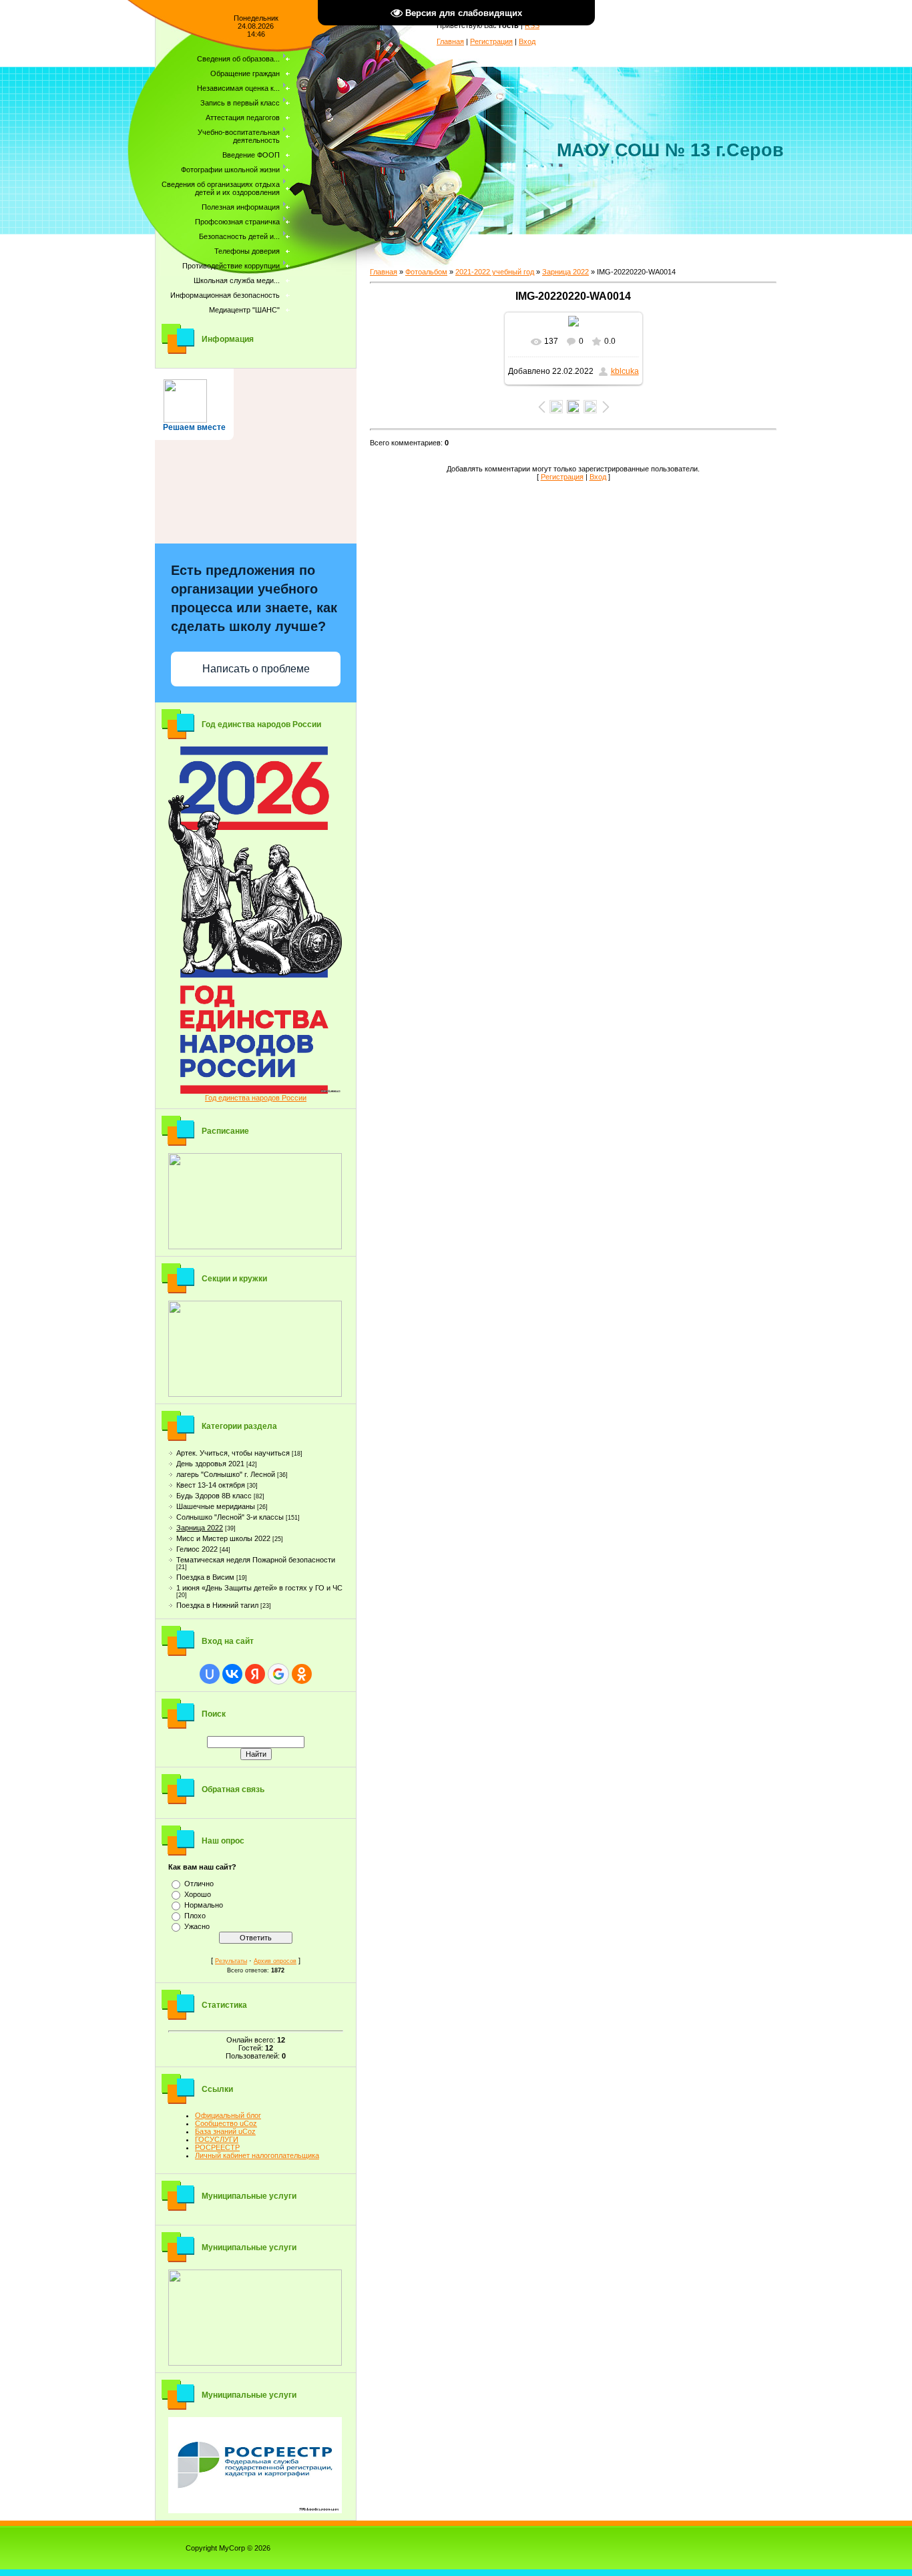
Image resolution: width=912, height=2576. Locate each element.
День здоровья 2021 (210, 1464)
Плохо (195, 1916)
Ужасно (197, 1926)
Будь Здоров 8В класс (214, 1496)
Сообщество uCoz (226, 2123)
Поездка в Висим (205, 1577)
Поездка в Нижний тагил (217, 1605)
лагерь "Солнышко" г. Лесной (226, 1474)
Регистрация (491, 41)
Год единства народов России (256, 1098)
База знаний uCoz (225, 2131)
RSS (532, 25)
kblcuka (625, 371)
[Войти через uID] (210, 1674)
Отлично (199, 1884)
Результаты (231, 1961)
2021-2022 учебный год (495, 272)
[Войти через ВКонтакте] (232, 1674)
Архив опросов (275, 1961)
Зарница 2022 (200, 1528)
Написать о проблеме (256, 669)
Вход (527, 41)
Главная (450, 41)
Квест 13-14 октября (211, 1485)
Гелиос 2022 (197, 1549)
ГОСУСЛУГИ (217, 2139)
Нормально (204, 1905)
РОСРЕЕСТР (217, 2147)
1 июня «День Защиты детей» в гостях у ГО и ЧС (259, 1588)
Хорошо (198, 1894)
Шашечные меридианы (216, 1506)
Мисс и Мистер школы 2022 (223, 1538)
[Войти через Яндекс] (255, 1674)
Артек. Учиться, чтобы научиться (233, 1453)
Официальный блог (228, 2115)
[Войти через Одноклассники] (302, 1674)
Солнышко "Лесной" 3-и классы (230, 1517)
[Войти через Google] (278, 1674)
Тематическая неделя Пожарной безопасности (256, 1560)
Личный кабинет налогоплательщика (257, 2155)
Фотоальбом (426, 272)
